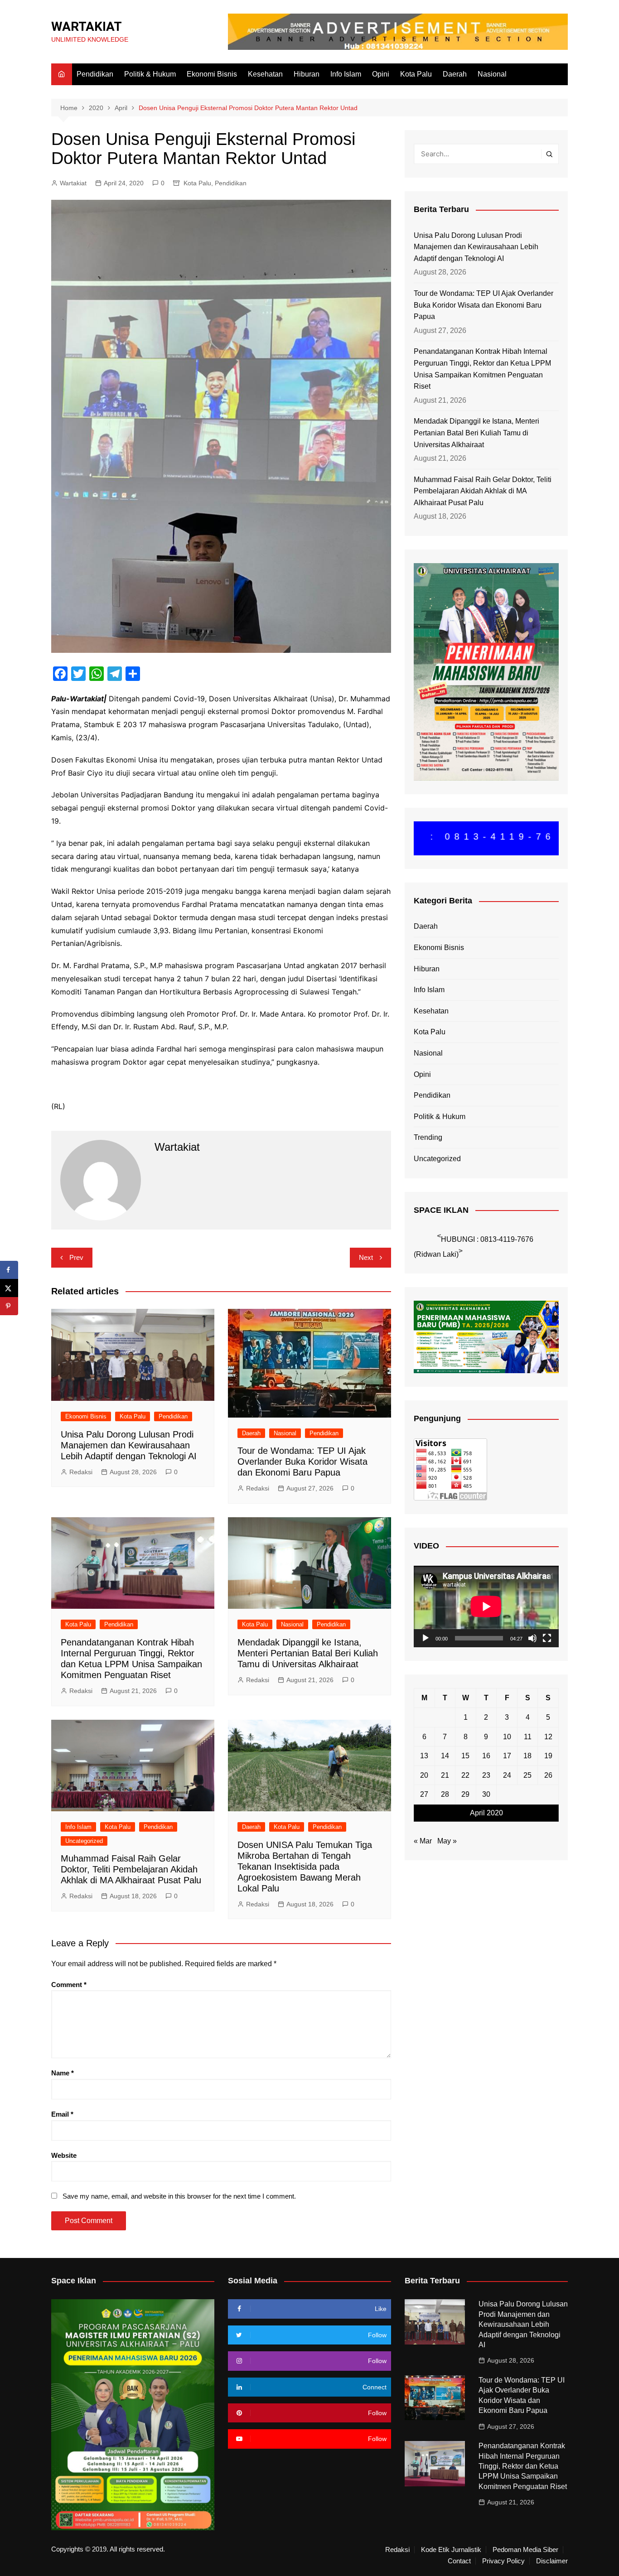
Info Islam (346, 74)
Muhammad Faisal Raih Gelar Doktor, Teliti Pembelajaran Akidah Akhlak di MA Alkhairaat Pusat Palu (131, 1869)
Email (62, 2114)
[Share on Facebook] (9, 1270)
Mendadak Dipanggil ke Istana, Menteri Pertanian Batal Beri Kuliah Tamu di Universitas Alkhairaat (308, 1653)
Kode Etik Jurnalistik (451, 2550)
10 (507, 1737)
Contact (459, 2561)
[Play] (426, 1638)
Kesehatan (265, 74)
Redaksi (81, 1472)
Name (63, 2073)
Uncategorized (84, 1841)
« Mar (423, 1841)
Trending (428, 1137)
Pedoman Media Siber (525, 2550)
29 (465, 1794)
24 (507, 1775)
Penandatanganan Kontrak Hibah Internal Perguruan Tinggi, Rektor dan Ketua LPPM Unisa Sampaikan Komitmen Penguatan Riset (482, 369)
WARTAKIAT (87, 27)
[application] (486, 1606)
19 (548, 1756)
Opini (381, 74)
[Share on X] (9, 1288)
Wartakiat (73, 183)
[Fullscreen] (547, 1638)
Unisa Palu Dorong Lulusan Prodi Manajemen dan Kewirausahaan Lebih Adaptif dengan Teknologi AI (129, 1445)
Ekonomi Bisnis (212, 74)
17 (507, 1756)
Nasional (492, 74)
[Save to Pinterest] (9, 1306)
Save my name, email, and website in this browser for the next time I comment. (179, 2196)
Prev (76, 1257)
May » (447, 1841)
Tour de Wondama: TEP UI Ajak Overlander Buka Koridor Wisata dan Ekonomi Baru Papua (302, 1462)
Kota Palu (416, 74)
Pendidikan (95, 74)
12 (548, 1737)
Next (366, 1257)
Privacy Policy (503, 2561)
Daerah (455, 74)
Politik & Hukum (150, 74)
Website (64, 2155)
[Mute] (532, 1638)
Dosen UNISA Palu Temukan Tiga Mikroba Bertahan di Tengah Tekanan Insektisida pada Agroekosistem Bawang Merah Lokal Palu (305, 1867)
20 (424, 1775)
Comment (69, 1985)
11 (528, 1737)
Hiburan (307, 74)
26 (548, 1775)
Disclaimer (552, 2561)
